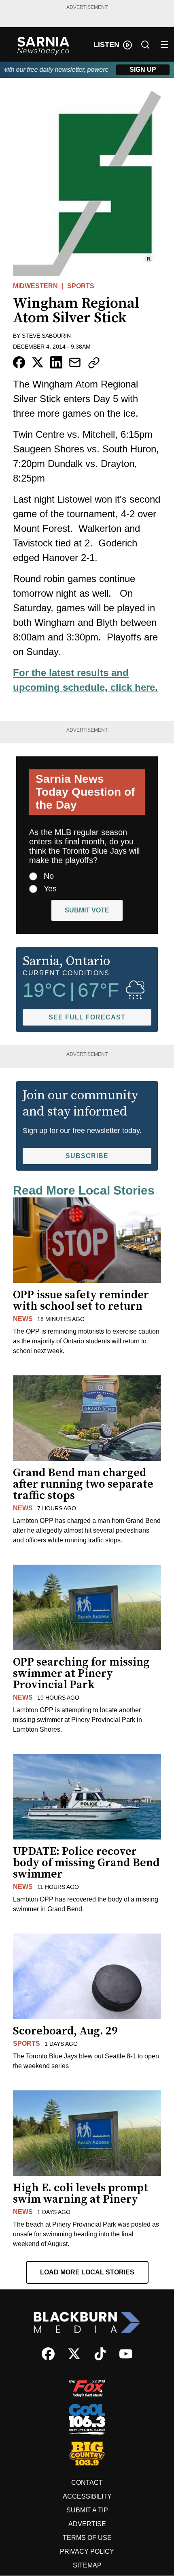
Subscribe (87, 1156)
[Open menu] (164, 45)
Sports (81, 286)
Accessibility (87, 2496)
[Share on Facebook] (19, 362)
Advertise (87, 2524)
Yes (50, 889)
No (49, 876)
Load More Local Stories (87, 2272)
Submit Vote (87, 910)
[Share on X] (38, 362)
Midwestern (35, 286)
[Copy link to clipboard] (94, 363)
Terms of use (87, 2538)
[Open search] (145, 45)
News (23, 1319)
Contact (87, 2483)
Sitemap (87, 2565)
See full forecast (87, 1017)
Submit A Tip (87, 2510)
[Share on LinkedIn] (56, 362)
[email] (75, 362)
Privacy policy (87, 2551)
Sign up (143, 70)
